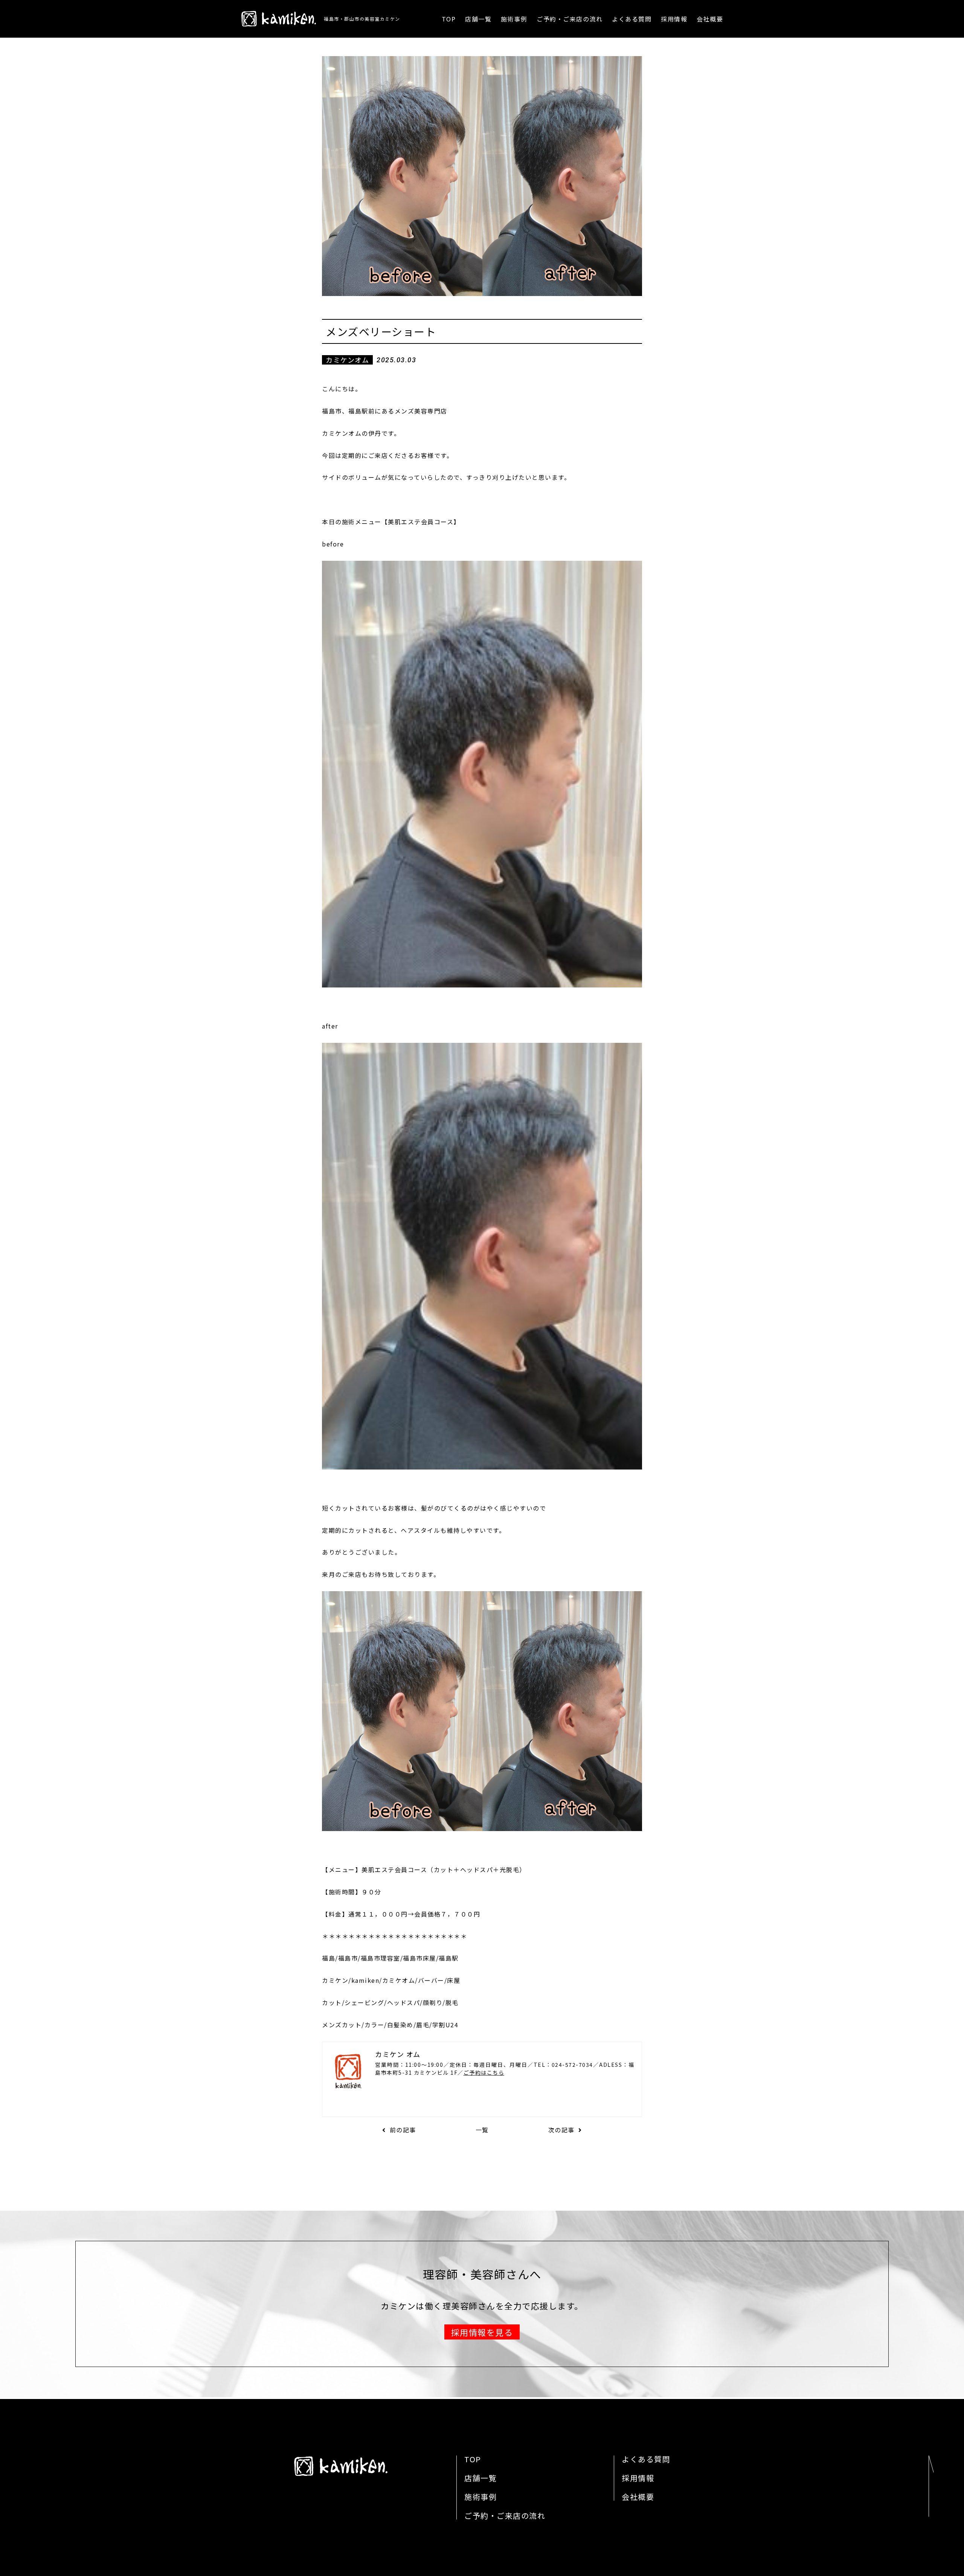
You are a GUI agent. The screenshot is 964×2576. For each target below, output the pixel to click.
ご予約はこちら (484, 2072)
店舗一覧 (478, 19)
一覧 (482, 2130)
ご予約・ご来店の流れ (570, 19)
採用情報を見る (482, 2332)
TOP (449, 19)
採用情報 (674, 19)
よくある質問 (632, 19)
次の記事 (561, 2130)
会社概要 (710, 19)
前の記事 (403, 2130)
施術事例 (514, 19)
